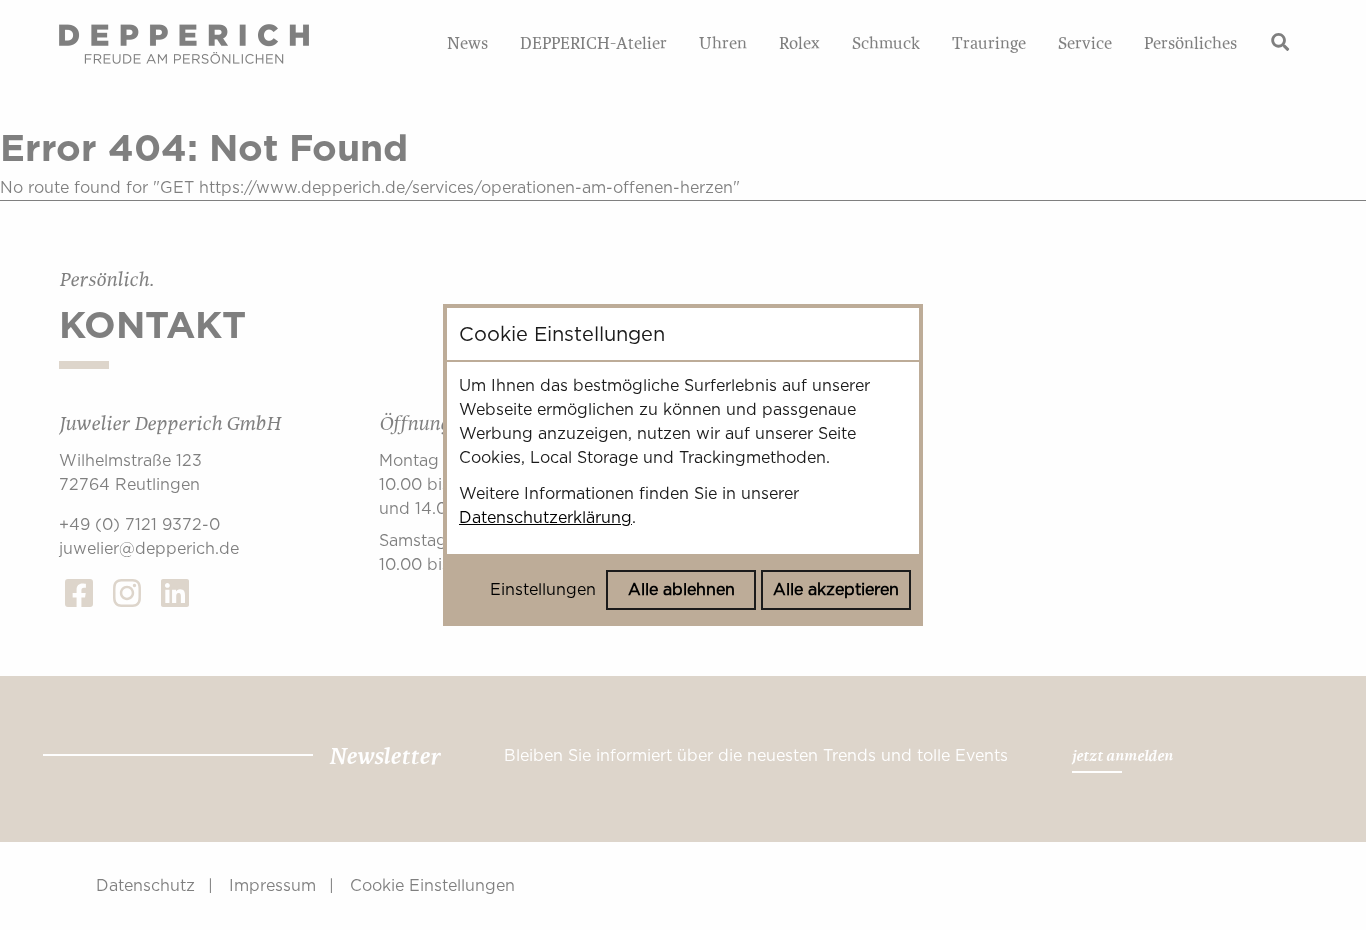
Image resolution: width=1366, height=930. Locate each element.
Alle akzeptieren (836, 589)
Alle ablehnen (681, 589)
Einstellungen (543, 589)
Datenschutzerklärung (545, 517)
